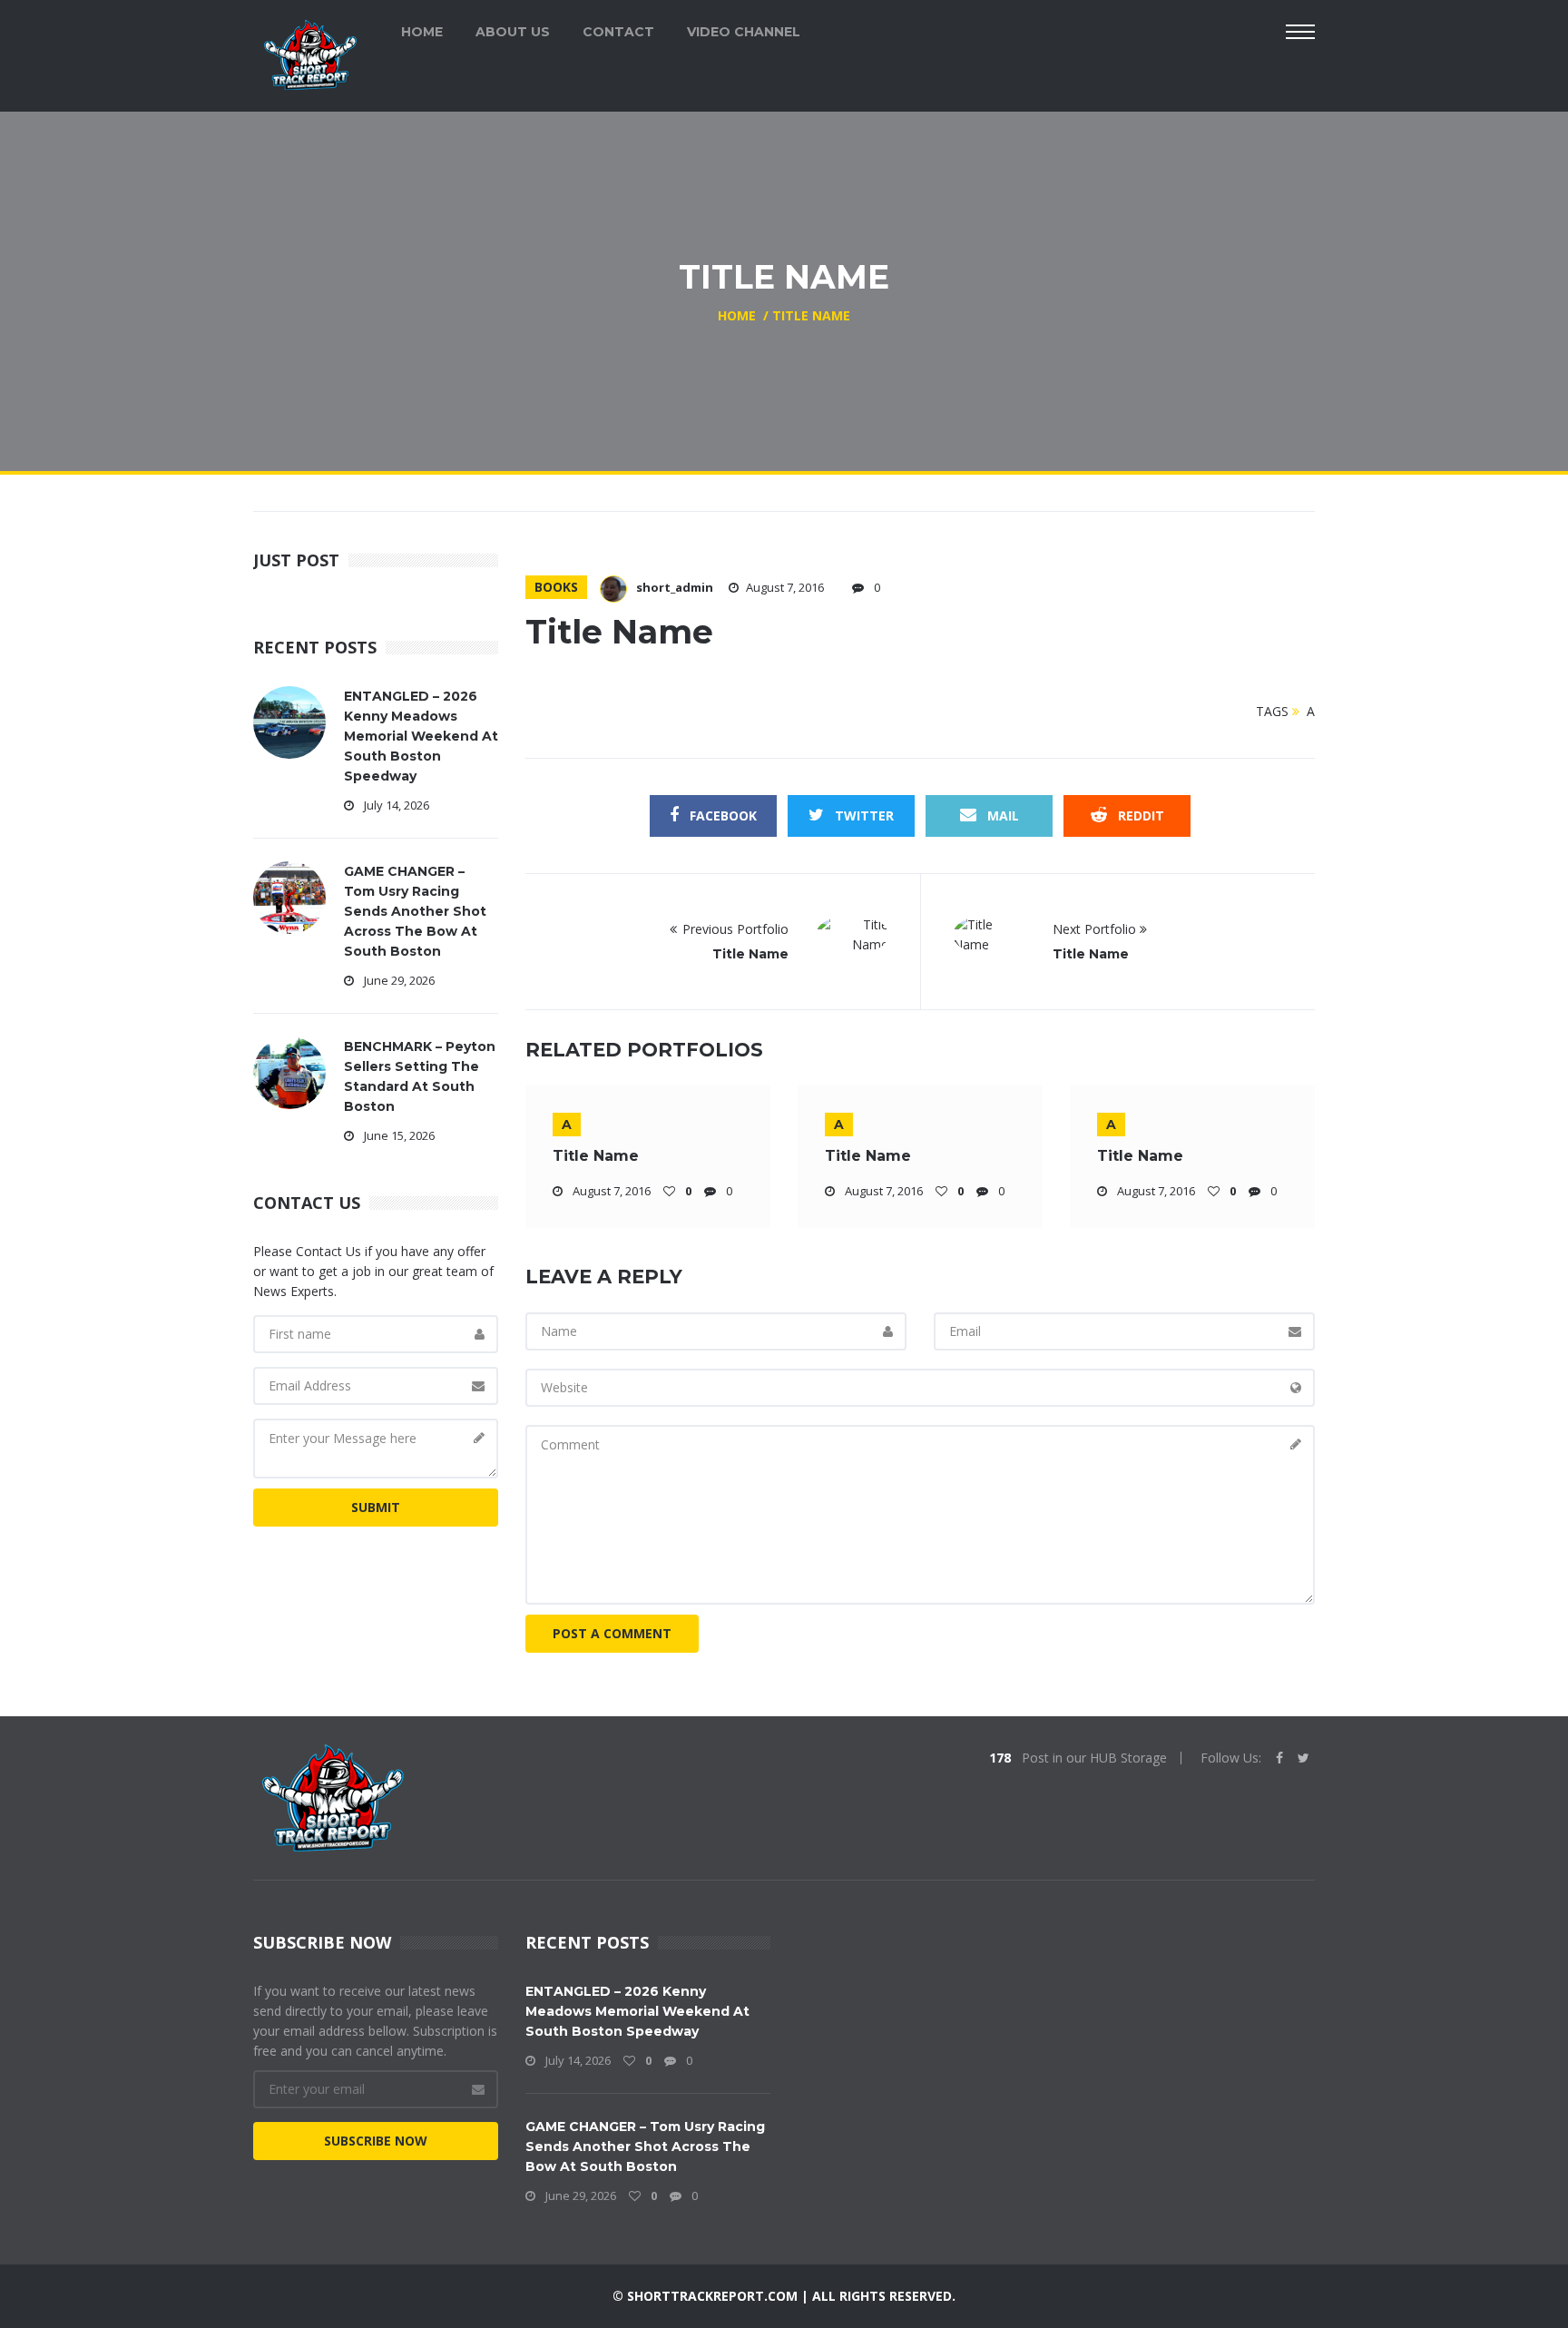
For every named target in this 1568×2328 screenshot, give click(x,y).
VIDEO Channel (744, 32)
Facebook (721, 815)
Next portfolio (1096, 929)
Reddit (1139, 815)
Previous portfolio (735, 929)
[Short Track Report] (310, 53)
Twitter (862, 815)
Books (556, 587)
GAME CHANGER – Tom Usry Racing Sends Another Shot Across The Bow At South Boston (415, 911)
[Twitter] (1303, 1758)
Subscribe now (376, 2141)
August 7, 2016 (785, 587)
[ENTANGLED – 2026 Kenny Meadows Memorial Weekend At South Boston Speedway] (289, 721)
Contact (618, 32)
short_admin (675, 587)
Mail (1001, 815)
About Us (513, 32)
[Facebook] (1279, 1758)
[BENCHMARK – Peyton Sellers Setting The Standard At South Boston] (289, 1071)
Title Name (750, 954)
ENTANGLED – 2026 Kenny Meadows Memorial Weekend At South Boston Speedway (421, 736)
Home (422, 32)
